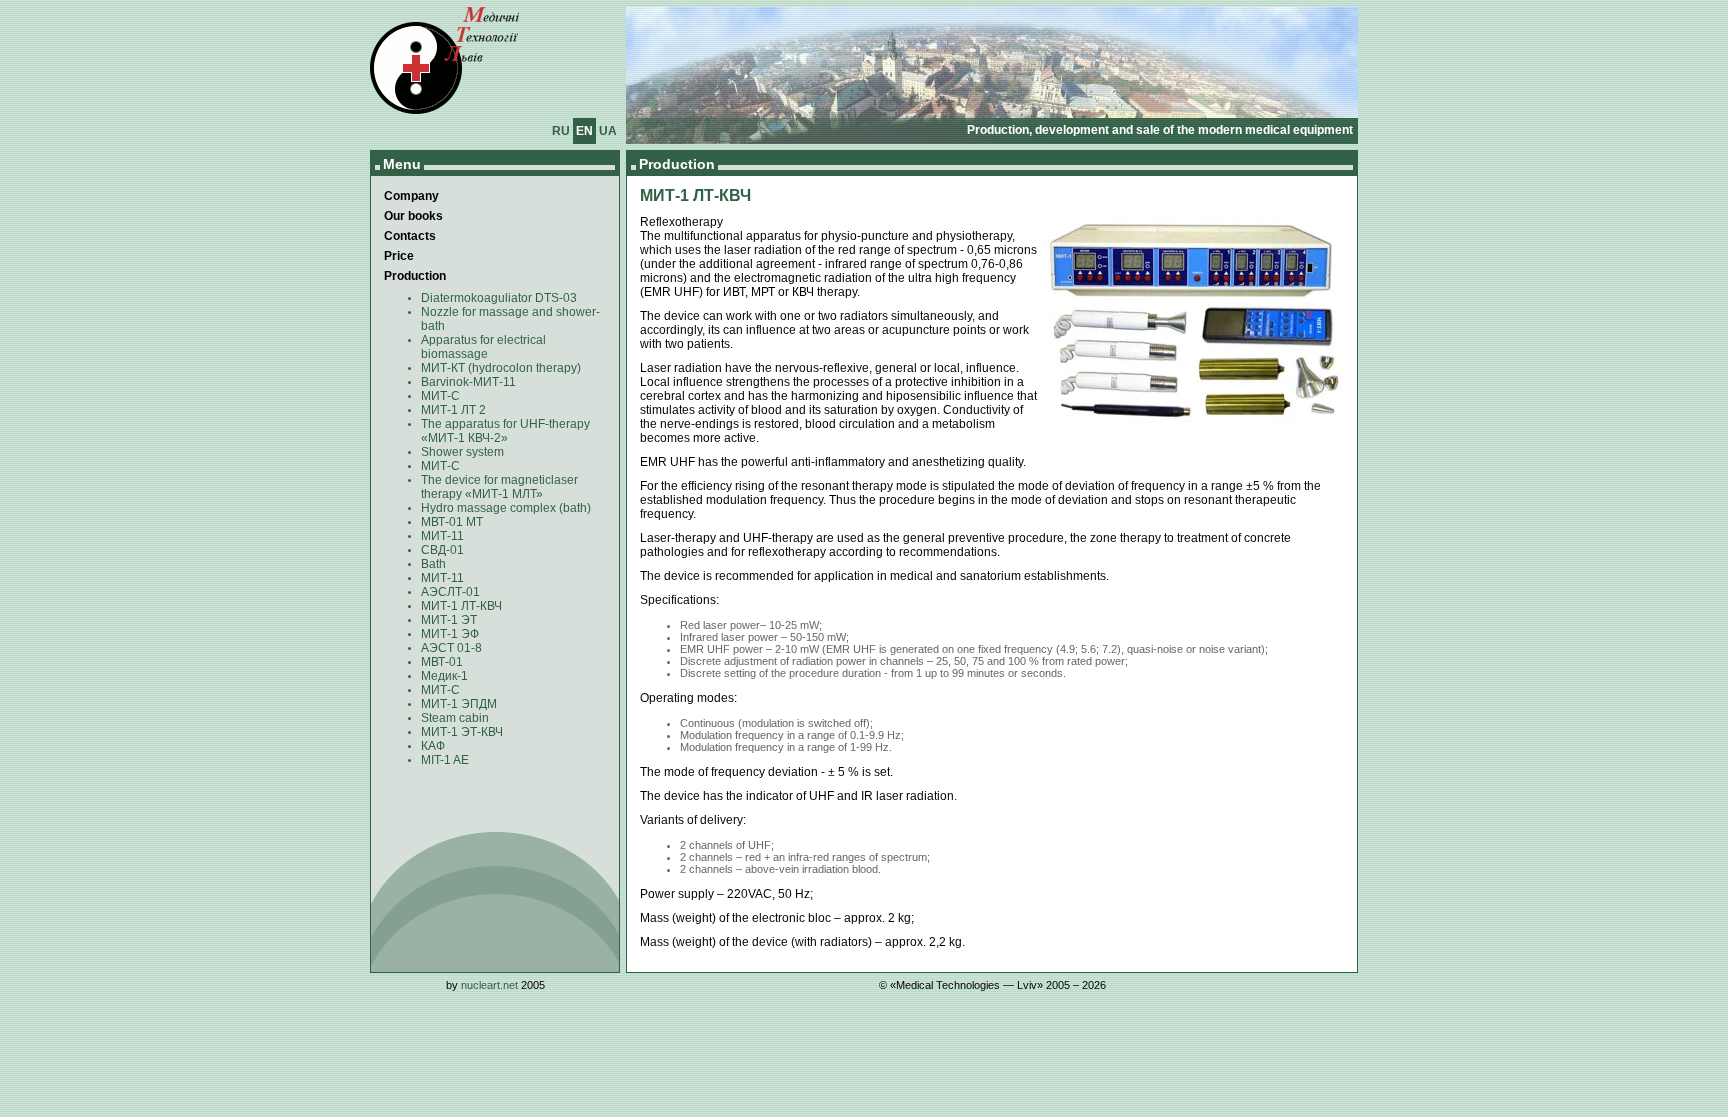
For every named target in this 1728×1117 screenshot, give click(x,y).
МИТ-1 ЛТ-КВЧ (461, 606)
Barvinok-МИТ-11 (468, 382)
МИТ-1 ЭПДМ (459, 704)
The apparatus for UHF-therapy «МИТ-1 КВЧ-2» (505, 431)
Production (415, 276)
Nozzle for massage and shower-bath (510, 319)
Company (411, 196)
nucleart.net (489, 985)
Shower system (462, 452)
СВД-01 (442, 550)
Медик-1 (444, 676)
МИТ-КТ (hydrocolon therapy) (501, 368)
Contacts (410, 236)
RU (561, 131)
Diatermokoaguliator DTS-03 (499, 298)
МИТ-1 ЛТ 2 (453, 410)
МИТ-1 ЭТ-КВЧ (462, 732)
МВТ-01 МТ (452, 522)
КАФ (433, 746)
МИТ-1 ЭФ (450, 634)
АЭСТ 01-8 (451, 648)
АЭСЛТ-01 (450, 592)
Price (399, 256)
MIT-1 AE (445, 760)
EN (584, 131)
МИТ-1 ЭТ (449, 620)
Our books (413, 216)
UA (608, 131)
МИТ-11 (442, 536)
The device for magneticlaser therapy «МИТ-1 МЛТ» (499, 487)
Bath (433, 564)
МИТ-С (440, 396)
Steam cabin (455, 718)
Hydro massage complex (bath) (506, 508)
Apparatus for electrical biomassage (483, 347)
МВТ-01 (442, 662)
